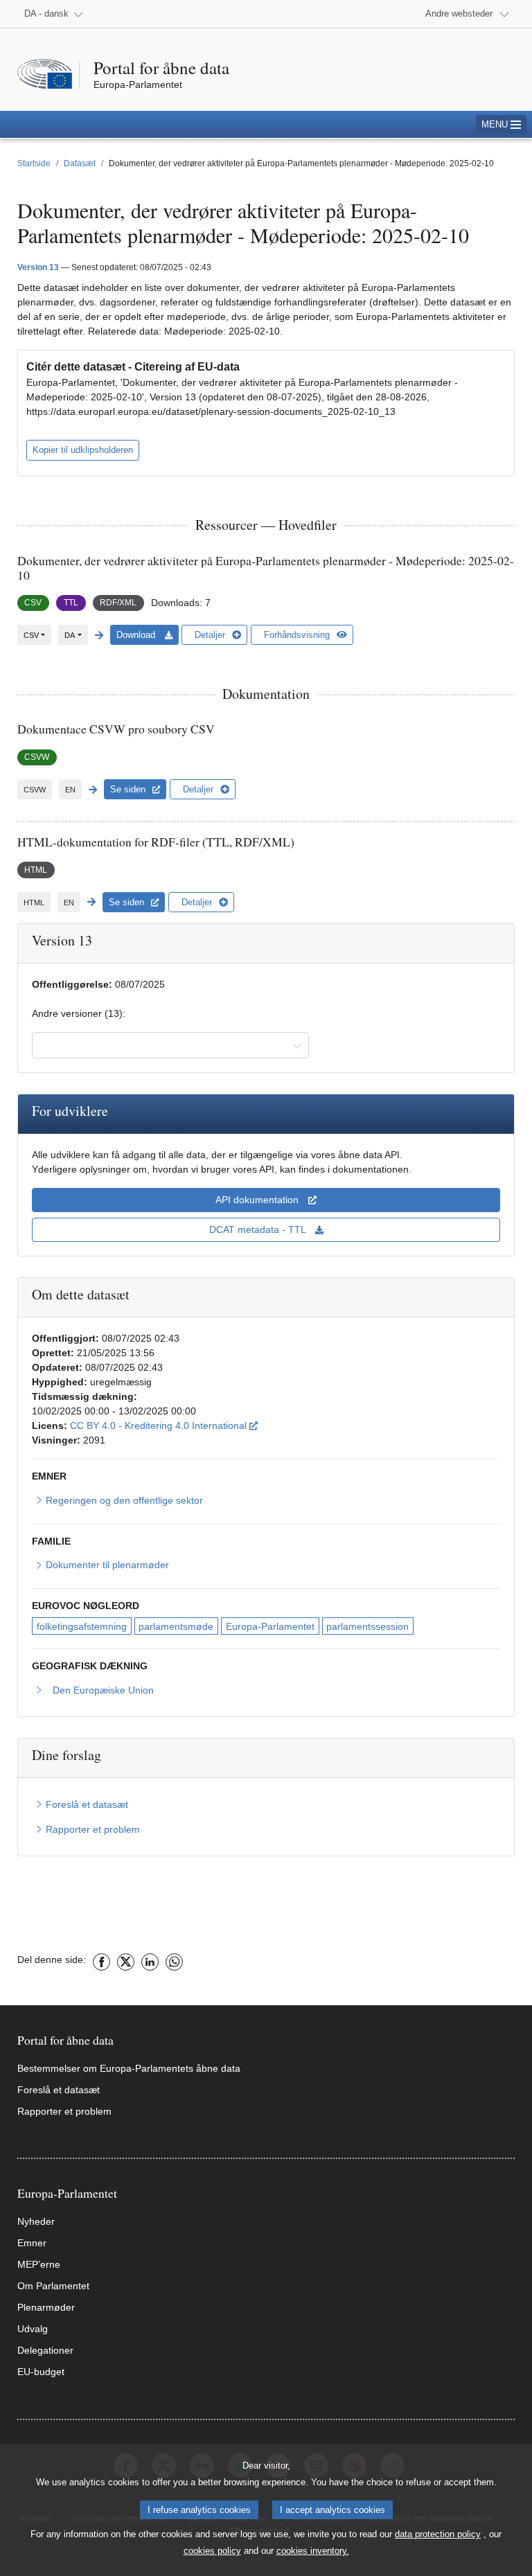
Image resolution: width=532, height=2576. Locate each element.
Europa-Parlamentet (270, 1626)
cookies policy (212, 2551)
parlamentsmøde (176, 1626)
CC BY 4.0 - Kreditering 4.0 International (164, 1425)
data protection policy (438, 2534)
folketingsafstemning (82, 1626)
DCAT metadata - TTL (259, 1229)
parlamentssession (367, 1626)
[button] (501, 124)
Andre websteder (459, 14)
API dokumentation (258, 1200)
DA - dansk (46, 14)
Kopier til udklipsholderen (83, 450)
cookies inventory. (313, 2551)
